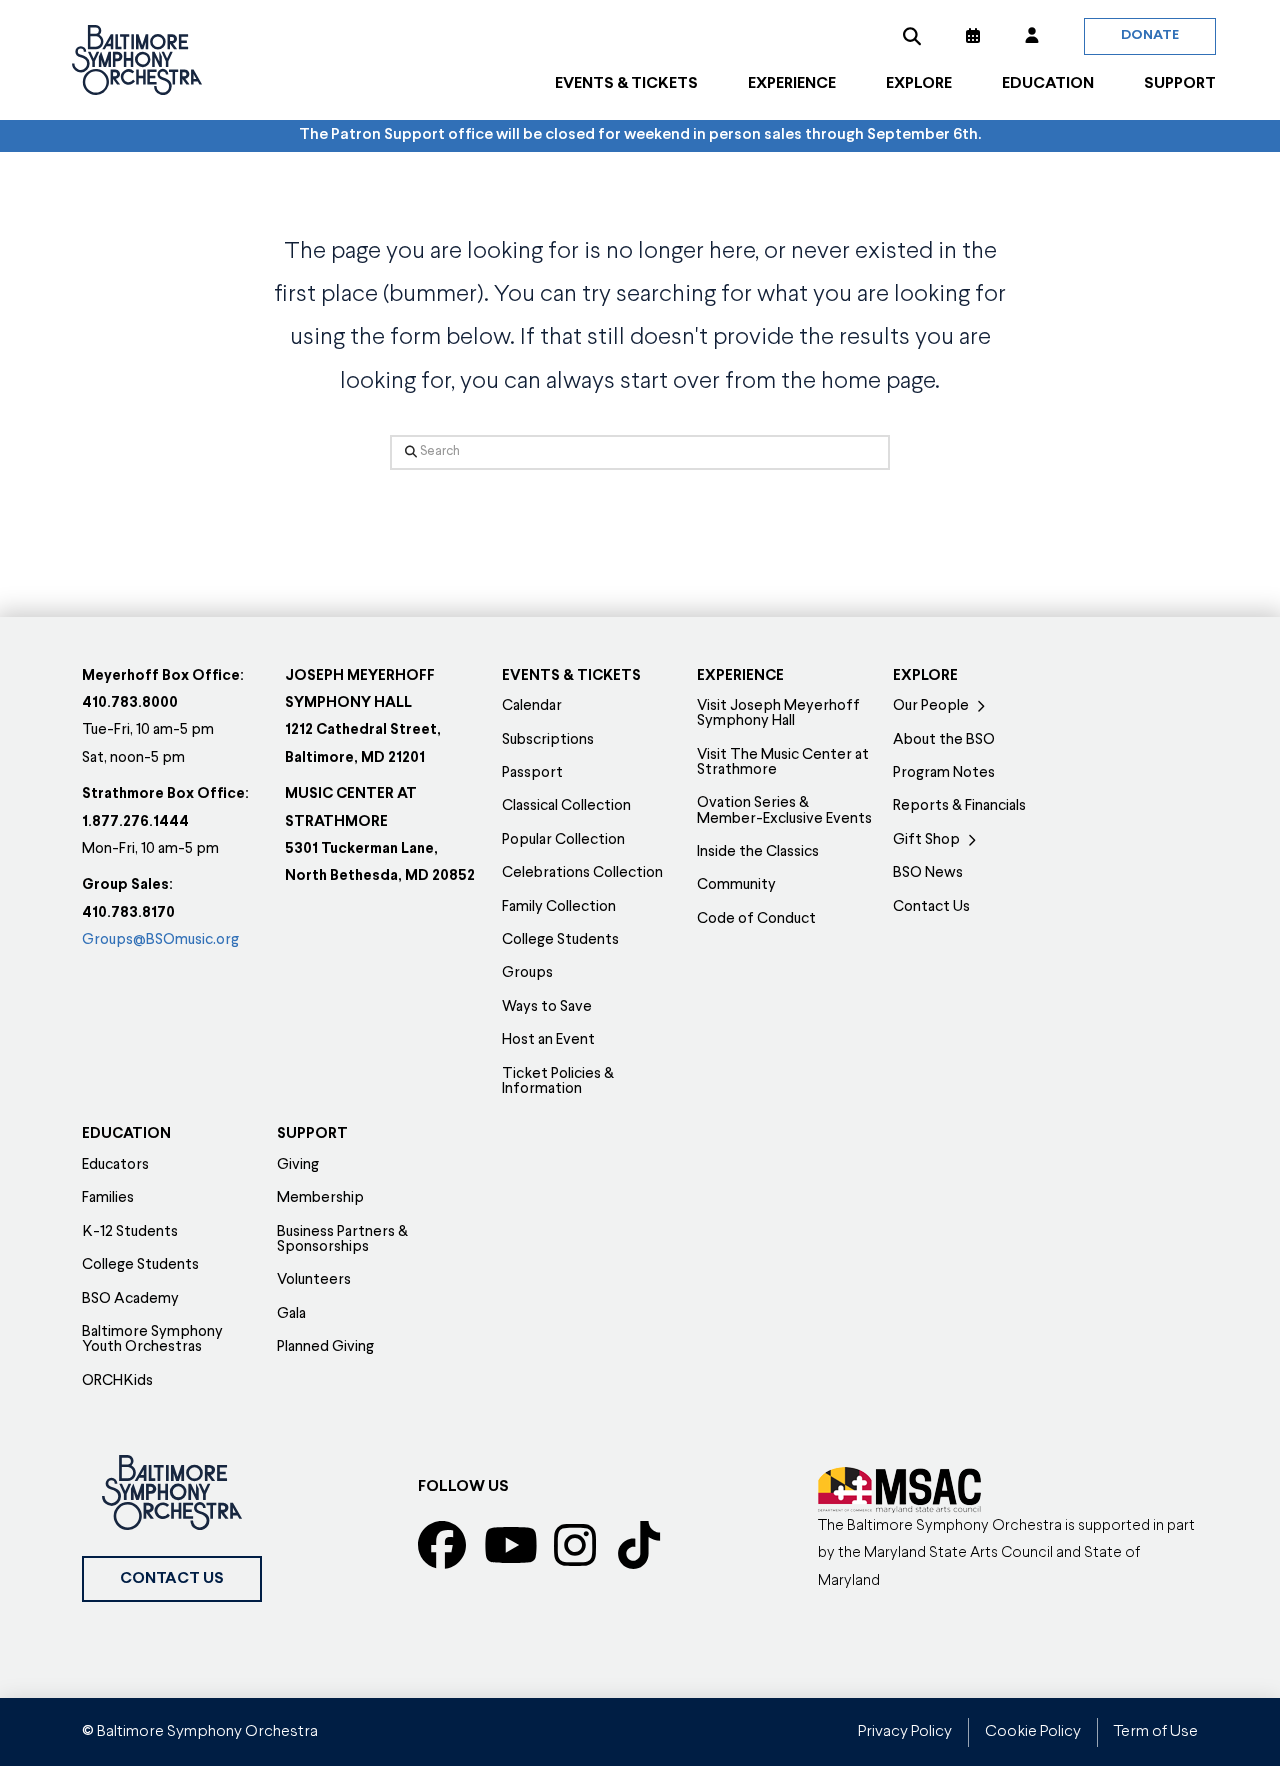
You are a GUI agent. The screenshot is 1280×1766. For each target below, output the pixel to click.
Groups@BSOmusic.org (160, 940)
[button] (912, 36)
